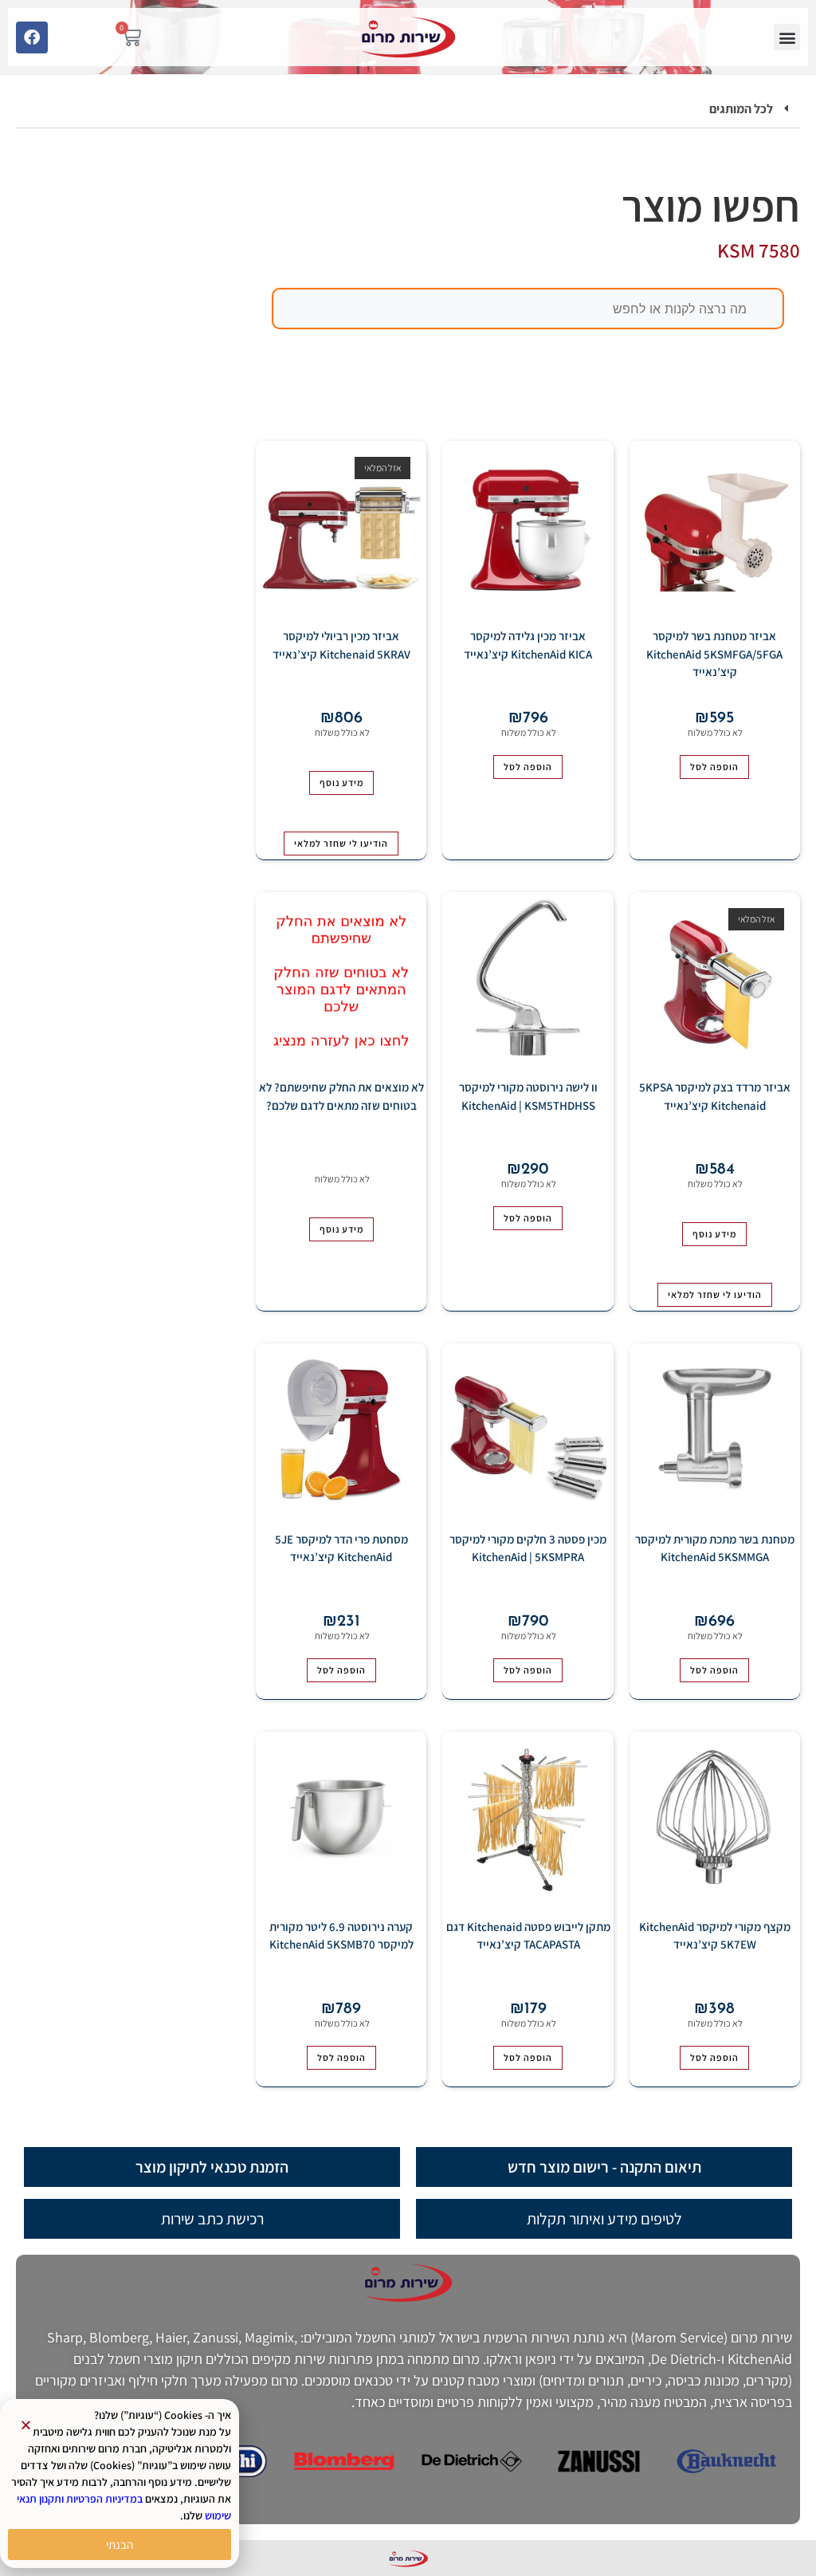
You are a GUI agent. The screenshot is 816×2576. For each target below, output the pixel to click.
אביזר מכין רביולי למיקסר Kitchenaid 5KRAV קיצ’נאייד (341, 645)
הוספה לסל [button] (714, 767)
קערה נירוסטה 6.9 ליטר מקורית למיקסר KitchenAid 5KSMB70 (341, 1936)
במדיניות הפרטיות (104, 2499)
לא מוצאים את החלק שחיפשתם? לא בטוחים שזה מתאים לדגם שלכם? (341, 1096)
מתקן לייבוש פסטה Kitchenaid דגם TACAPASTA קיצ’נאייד (528, 1936)
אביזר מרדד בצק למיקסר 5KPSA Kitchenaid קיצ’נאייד (715, 1096)
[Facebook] (32, 37)
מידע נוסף (341, 783)
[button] (787, 37)
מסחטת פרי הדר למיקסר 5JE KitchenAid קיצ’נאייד (341, 1548)
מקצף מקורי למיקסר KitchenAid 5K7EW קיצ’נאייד (715, 1936)
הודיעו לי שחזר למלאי (341, 843)
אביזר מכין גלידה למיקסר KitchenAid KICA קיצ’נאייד (528, 645)
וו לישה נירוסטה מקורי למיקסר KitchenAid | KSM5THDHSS (528, 1096)
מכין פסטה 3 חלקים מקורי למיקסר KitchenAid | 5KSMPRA (528, 1548)
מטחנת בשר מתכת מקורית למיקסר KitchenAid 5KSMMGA (715, 1548)
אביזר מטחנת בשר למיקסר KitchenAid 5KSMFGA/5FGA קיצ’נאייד (714, 654)
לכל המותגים (741, 109)
